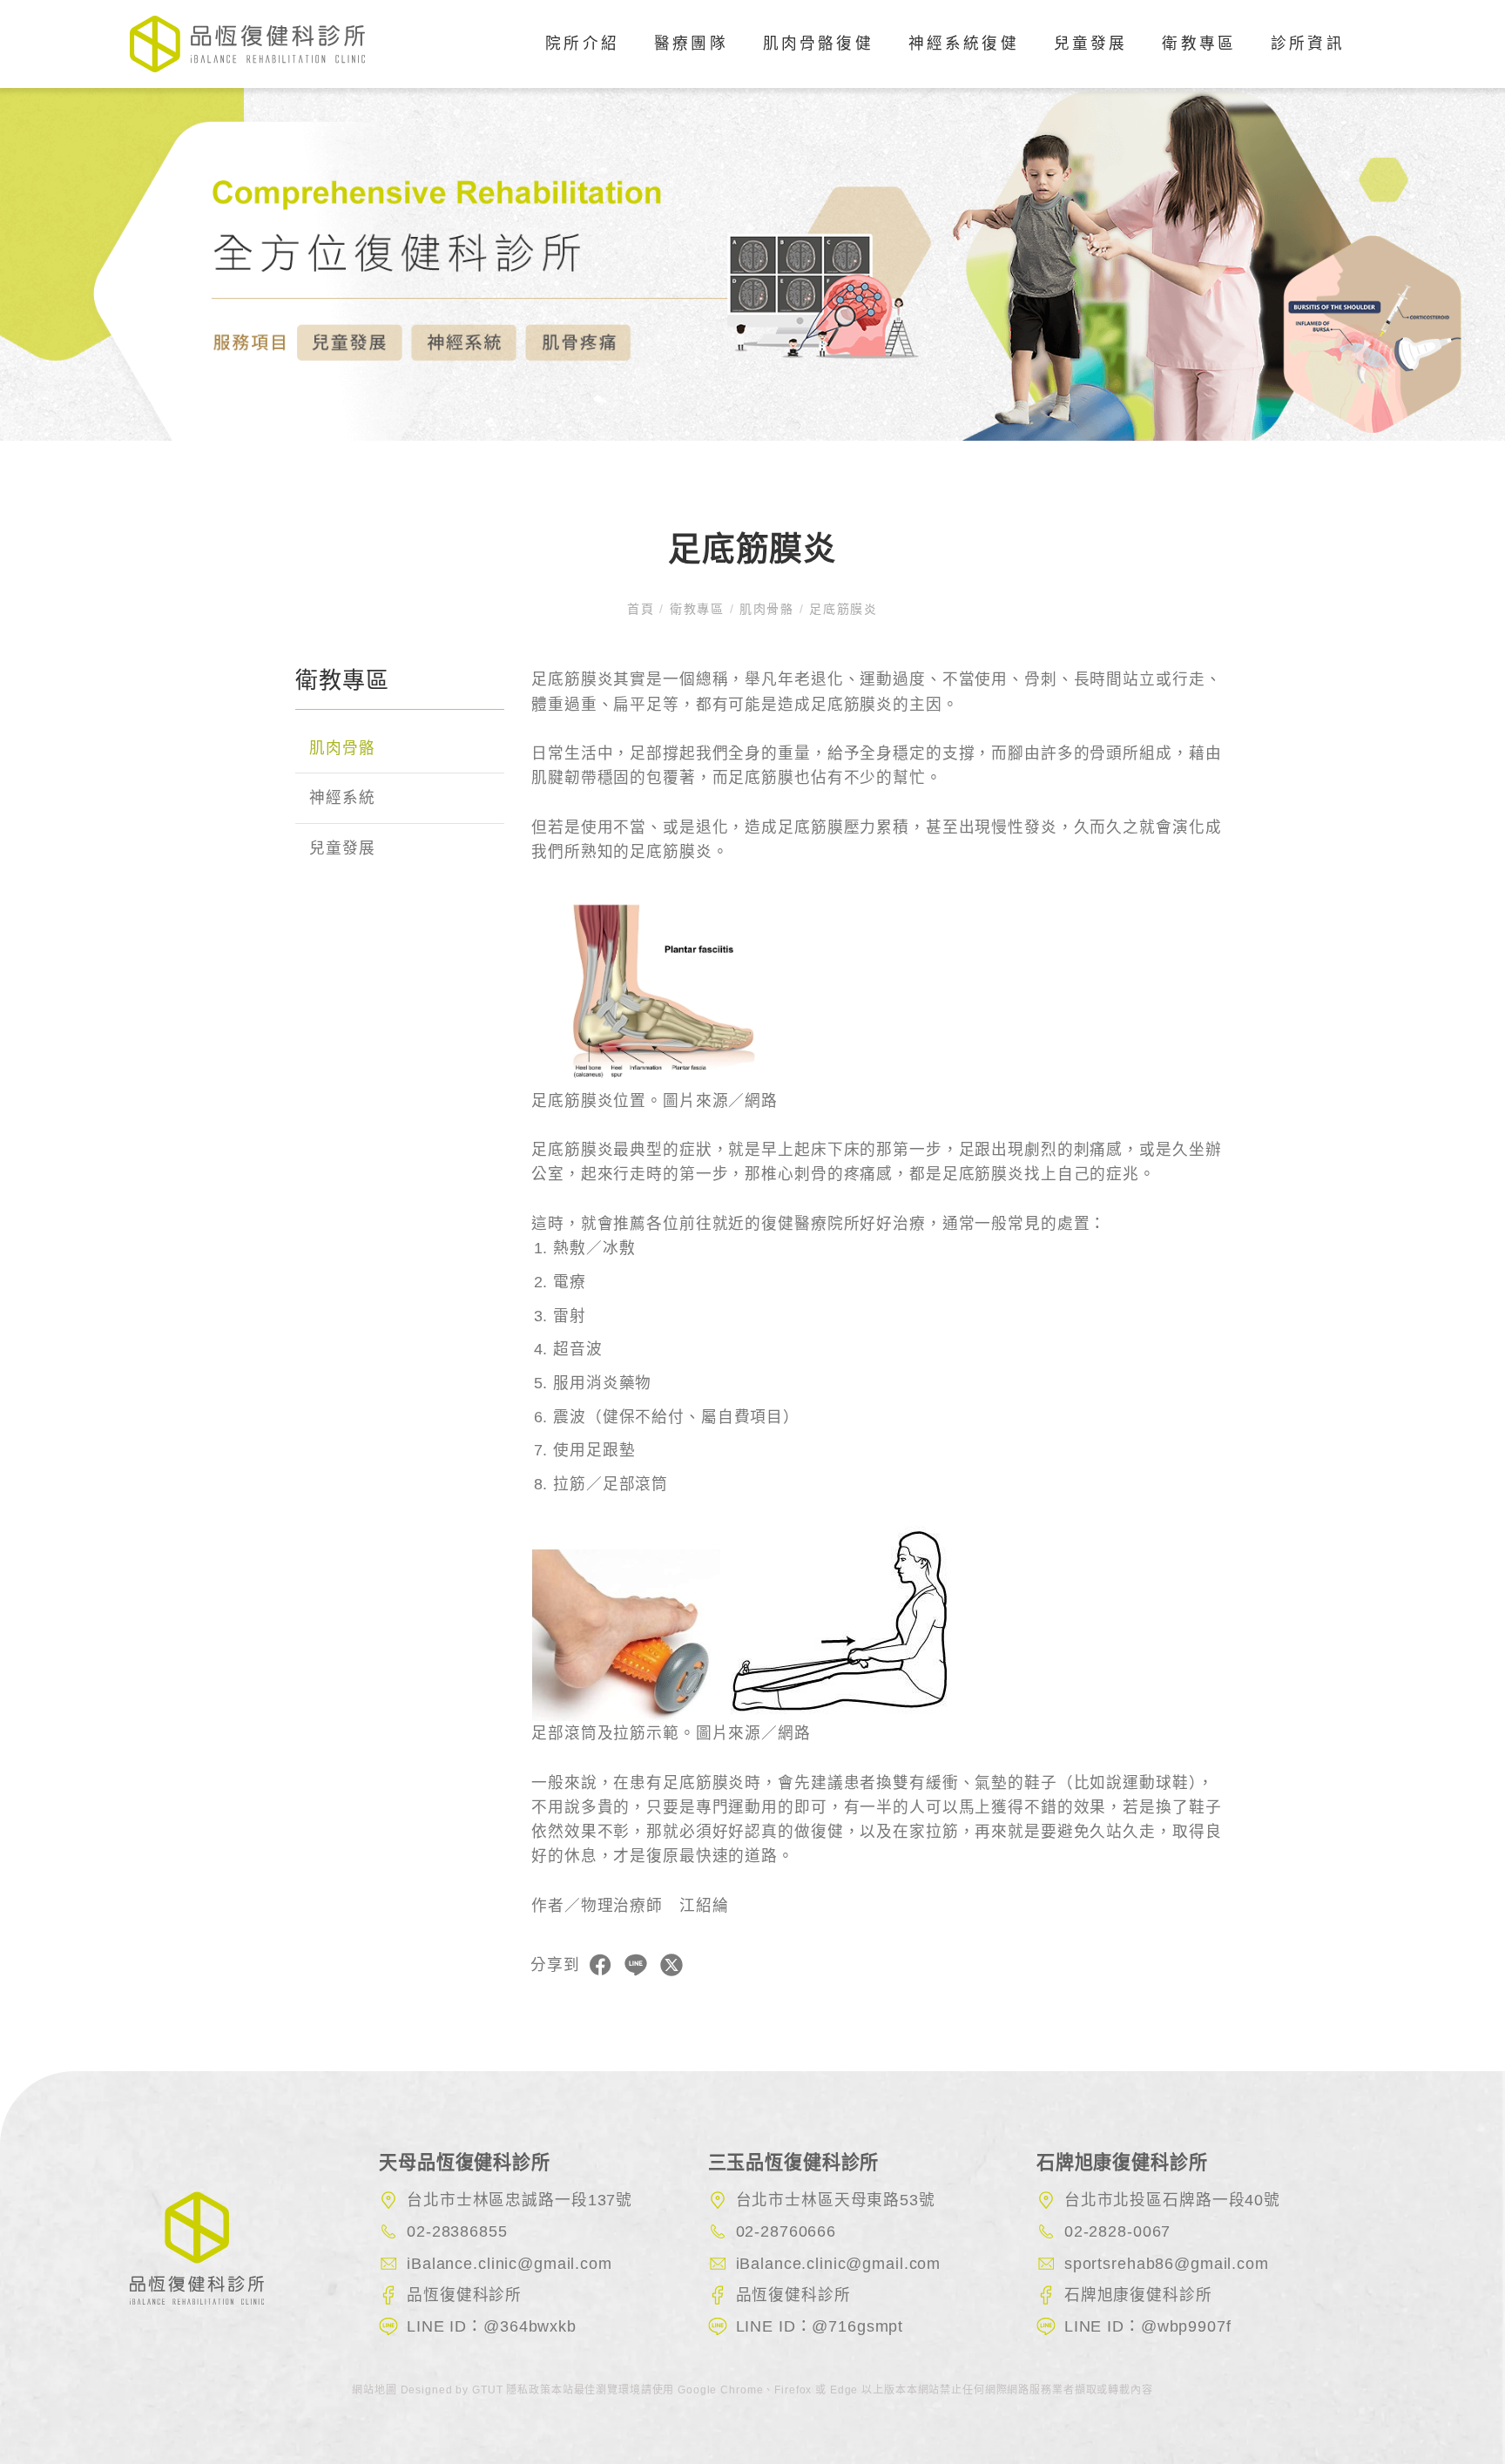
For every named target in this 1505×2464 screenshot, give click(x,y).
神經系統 (342, 799)
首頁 (643, 609)
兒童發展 (342, 848)
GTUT (487, 2390)
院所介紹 (582, 44)
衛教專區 (1199, 44)
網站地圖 (376, 2390)
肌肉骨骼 (766, 609)
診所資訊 (1308, 44)
